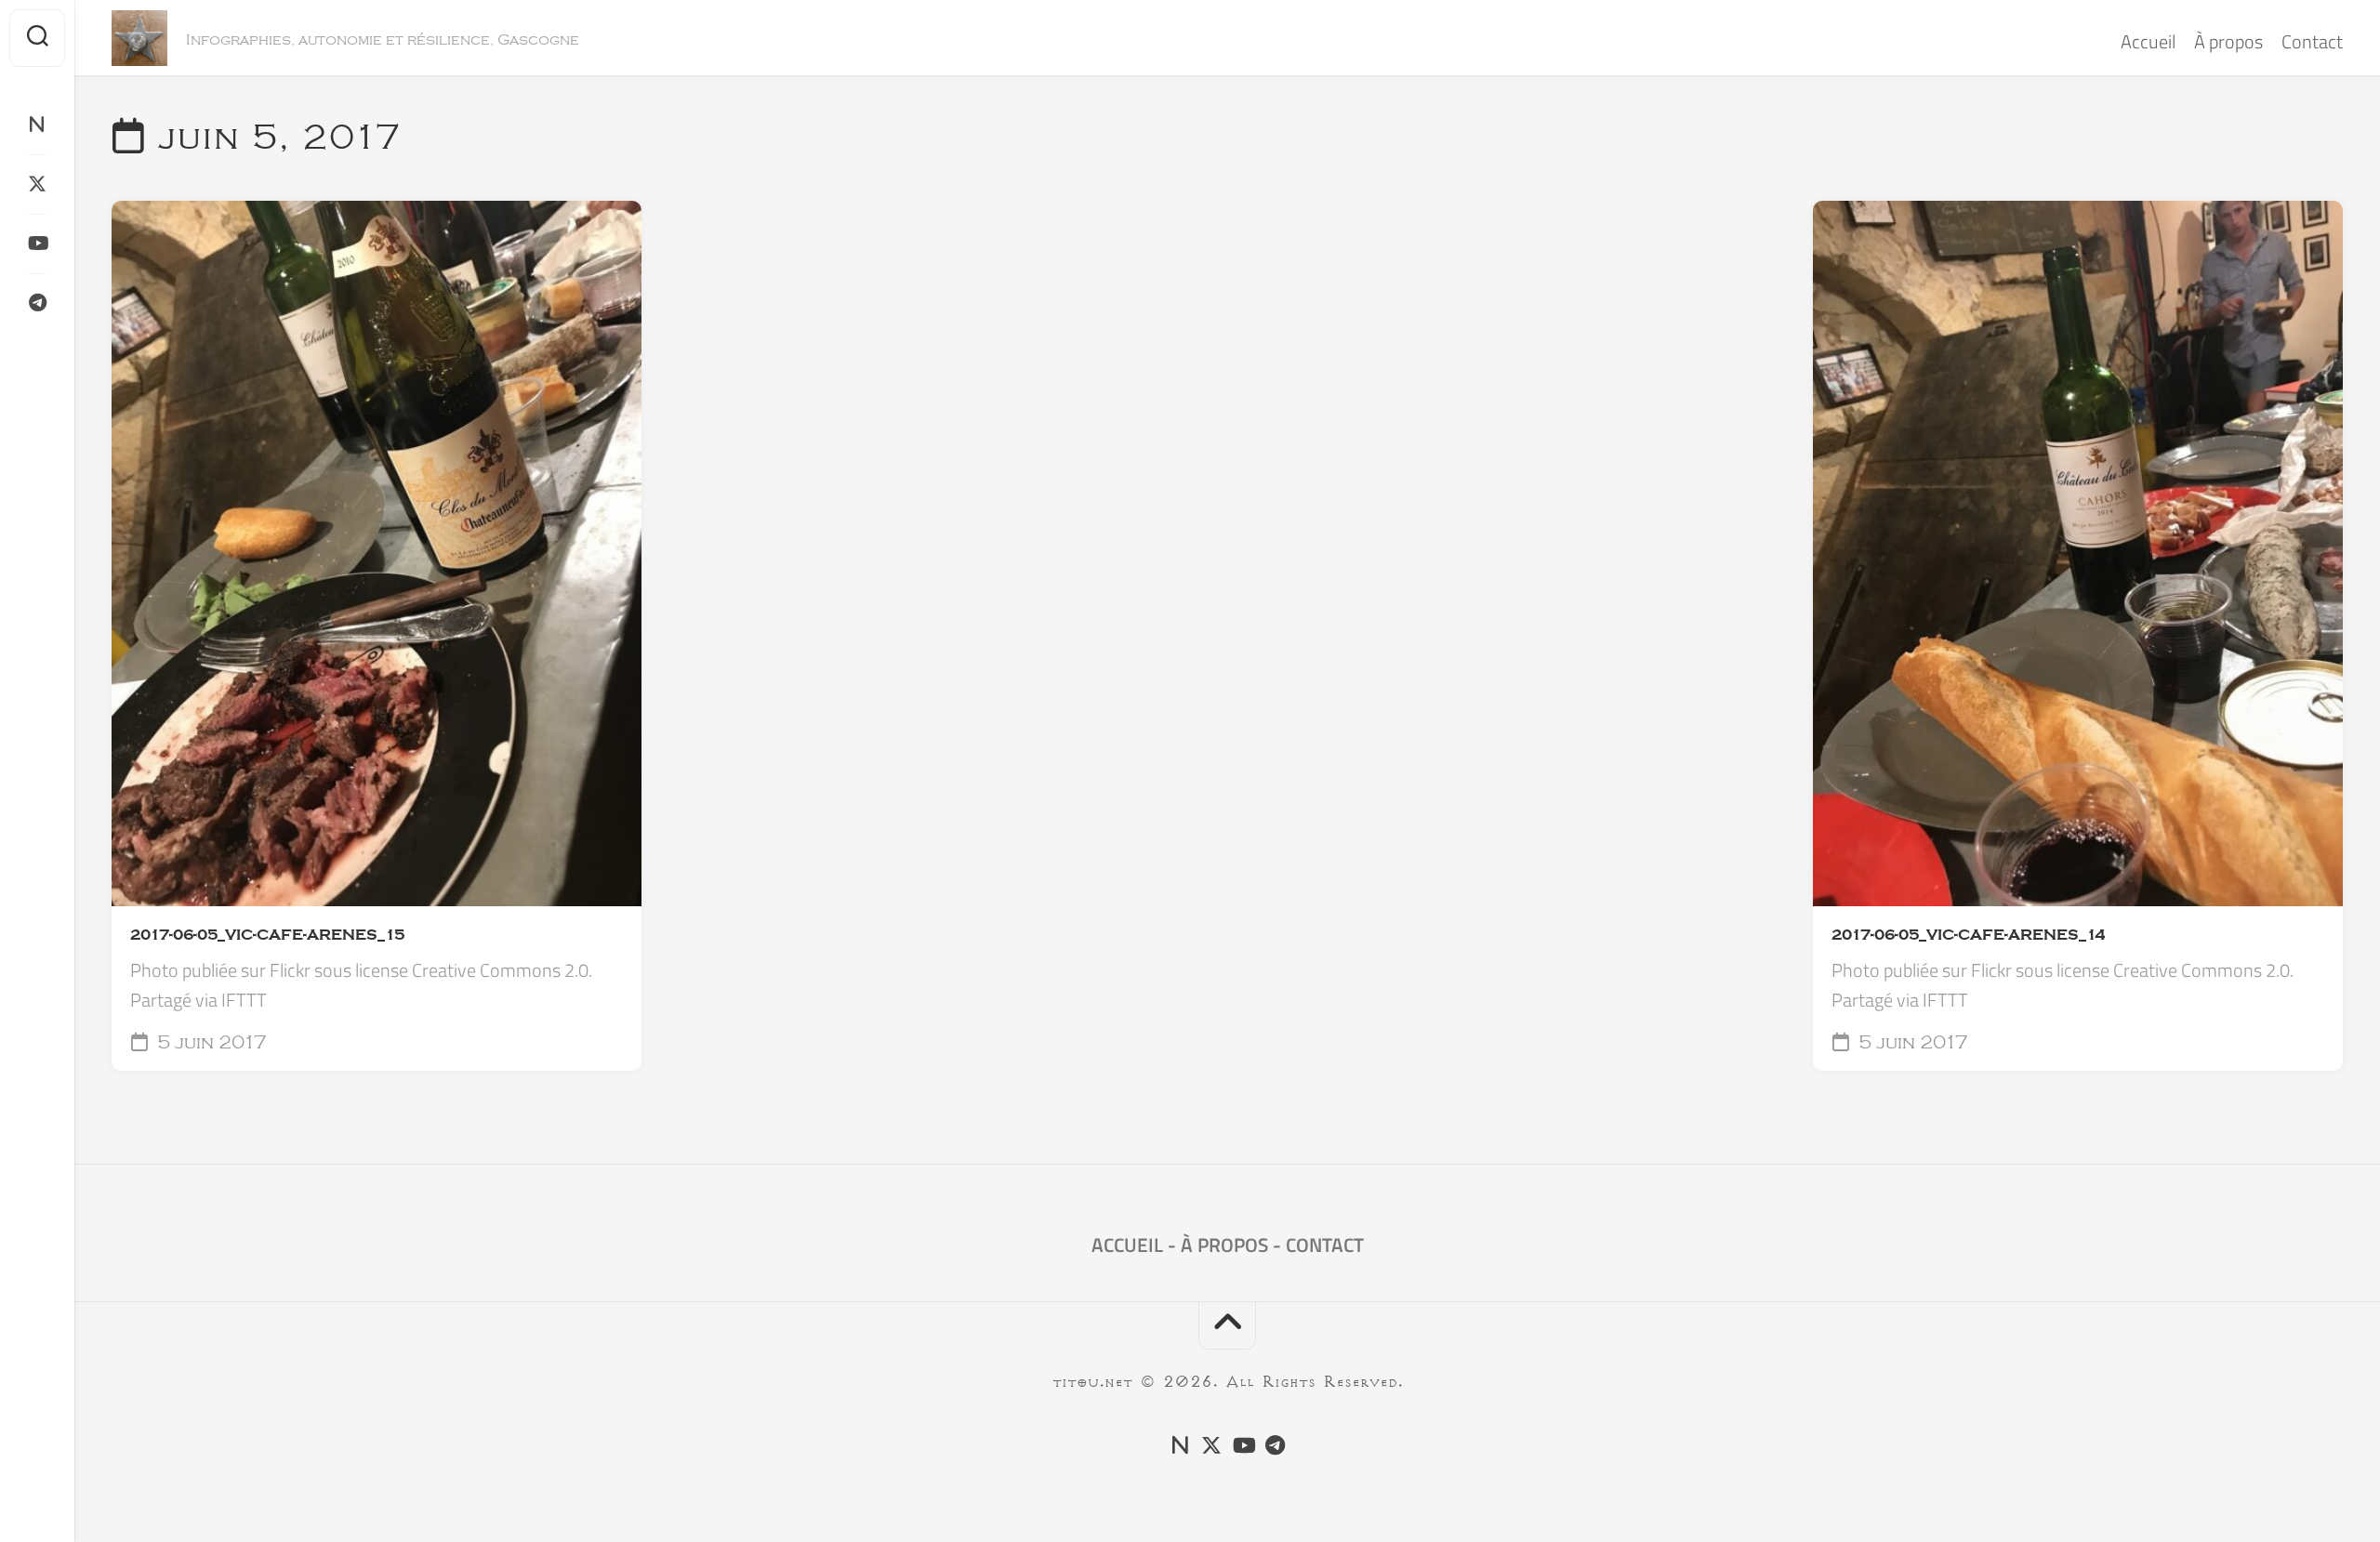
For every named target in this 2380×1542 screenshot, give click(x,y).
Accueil (2148, 41)
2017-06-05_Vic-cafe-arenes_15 (267, 935)
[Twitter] (37, 184)
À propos (2228, 41)
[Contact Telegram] (37, 303)
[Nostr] (37, 125)
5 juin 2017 (210, 1043)
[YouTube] (37, 244)
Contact (2312, 41)
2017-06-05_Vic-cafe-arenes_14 (1968, 935)
